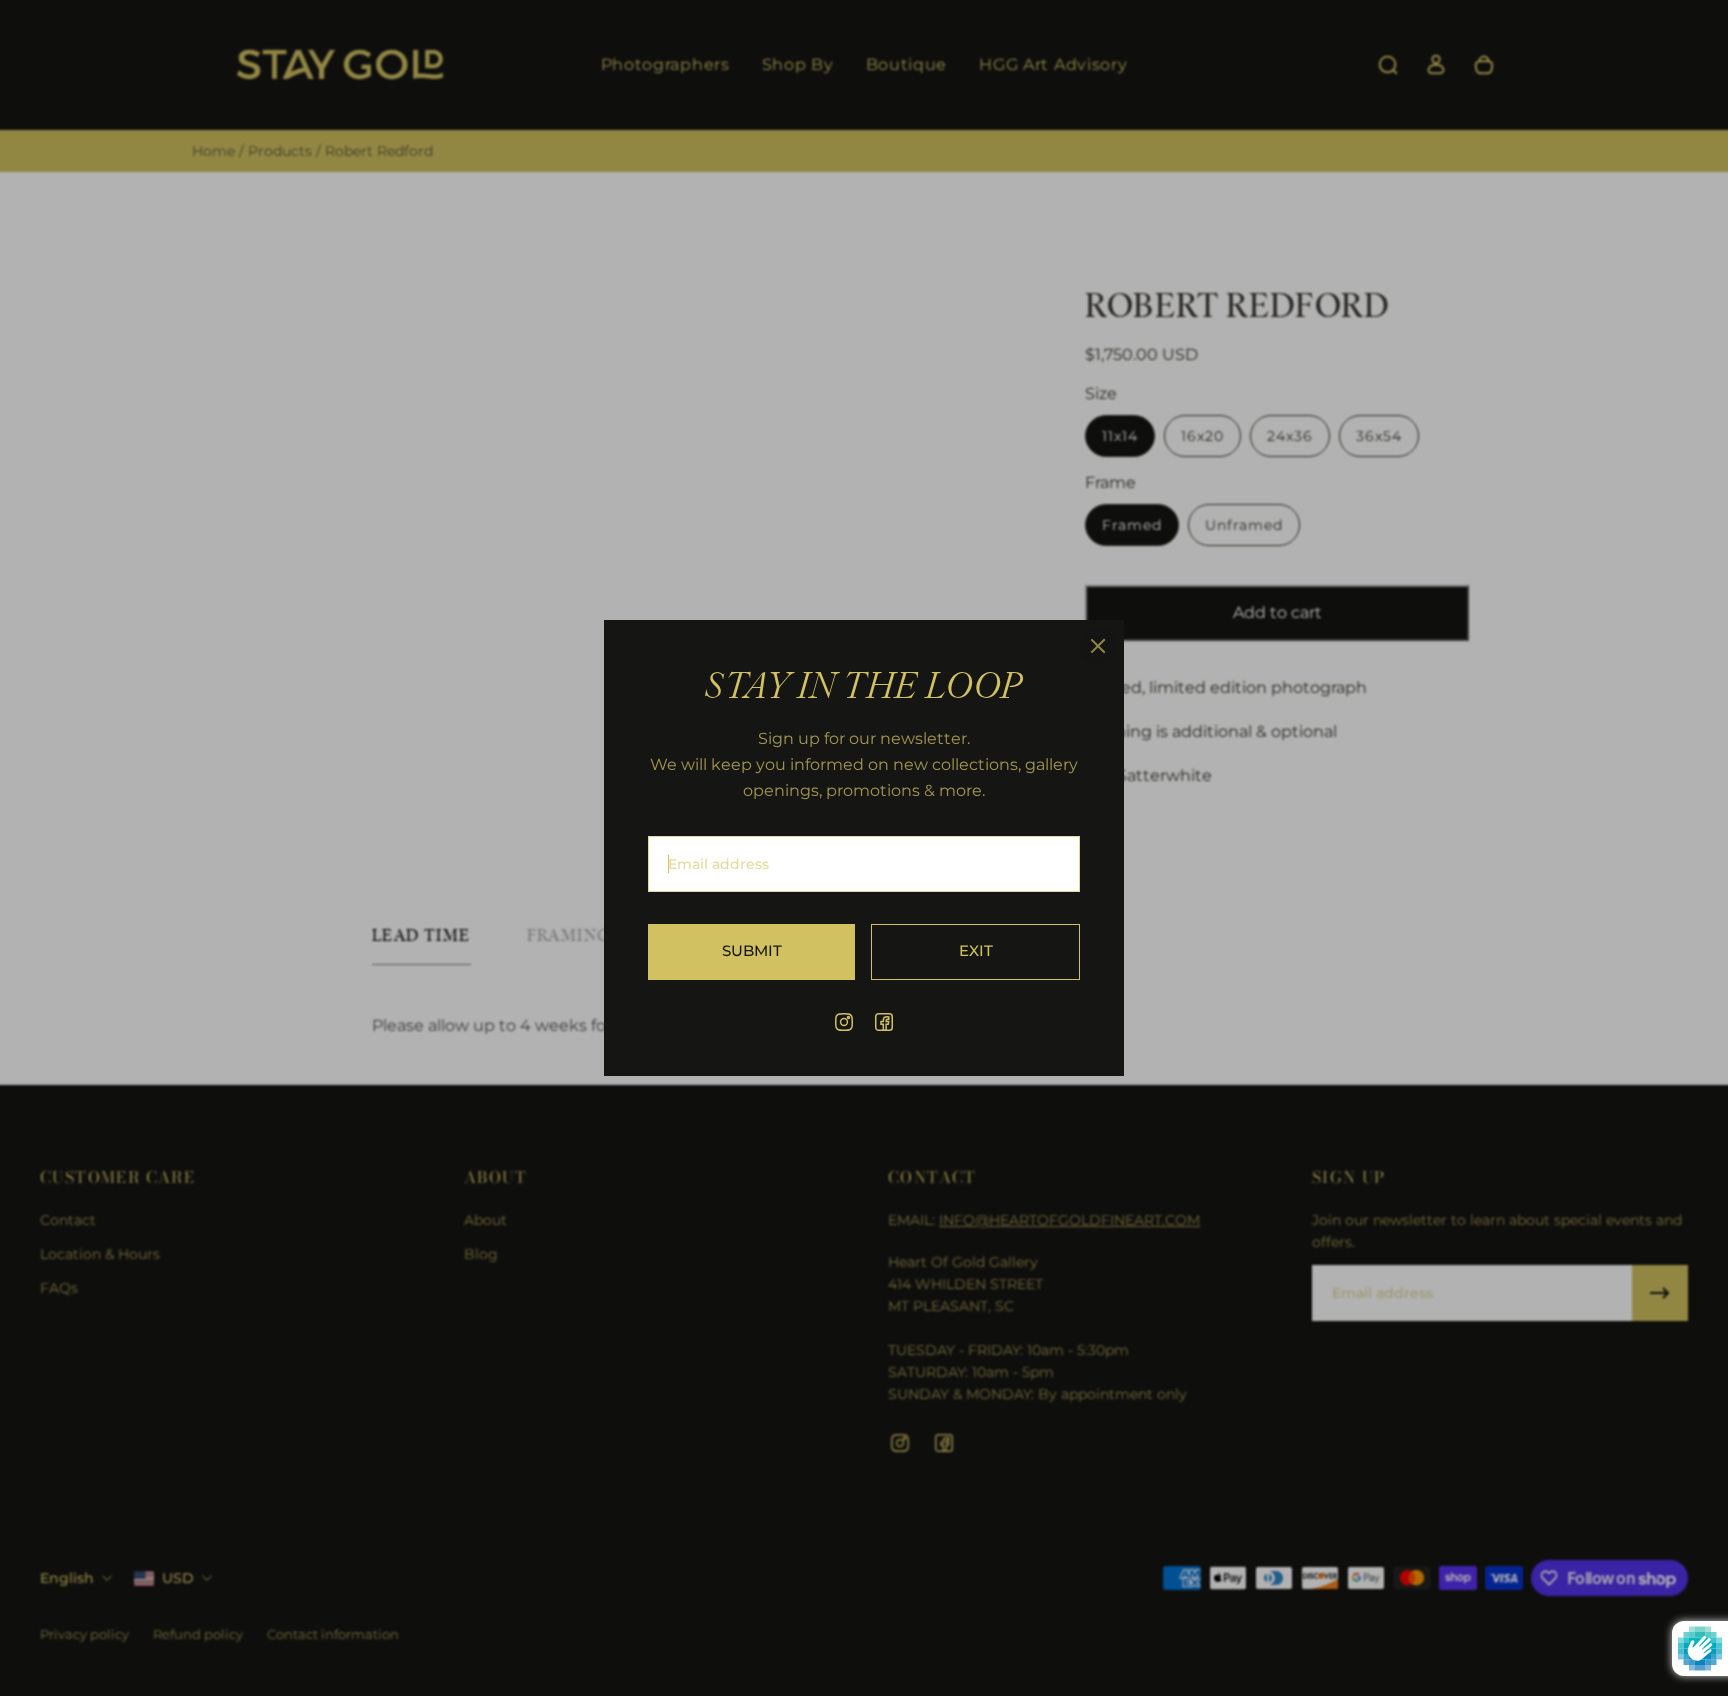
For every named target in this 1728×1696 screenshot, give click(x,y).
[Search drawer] (1388, 65)
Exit (976, 951)
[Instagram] (844, 1022)
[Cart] (1484, 65)
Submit (752, 951)
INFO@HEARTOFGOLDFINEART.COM (1069, 1220)
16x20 (1202, 436)
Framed (1132, 525)
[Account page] (1436, 65)
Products (282, 151)
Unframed (1244, 525)
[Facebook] (884, 1022)
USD (178, 1578)
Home (215, 151)
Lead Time (421, 936)
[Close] (1098, 646)
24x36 (1290, 436)
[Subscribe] (1660, 1293)
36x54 (1379, 436)
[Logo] (340, 65)
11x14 (1120, 436)
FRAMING (569, 936)
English (67, 1578)
